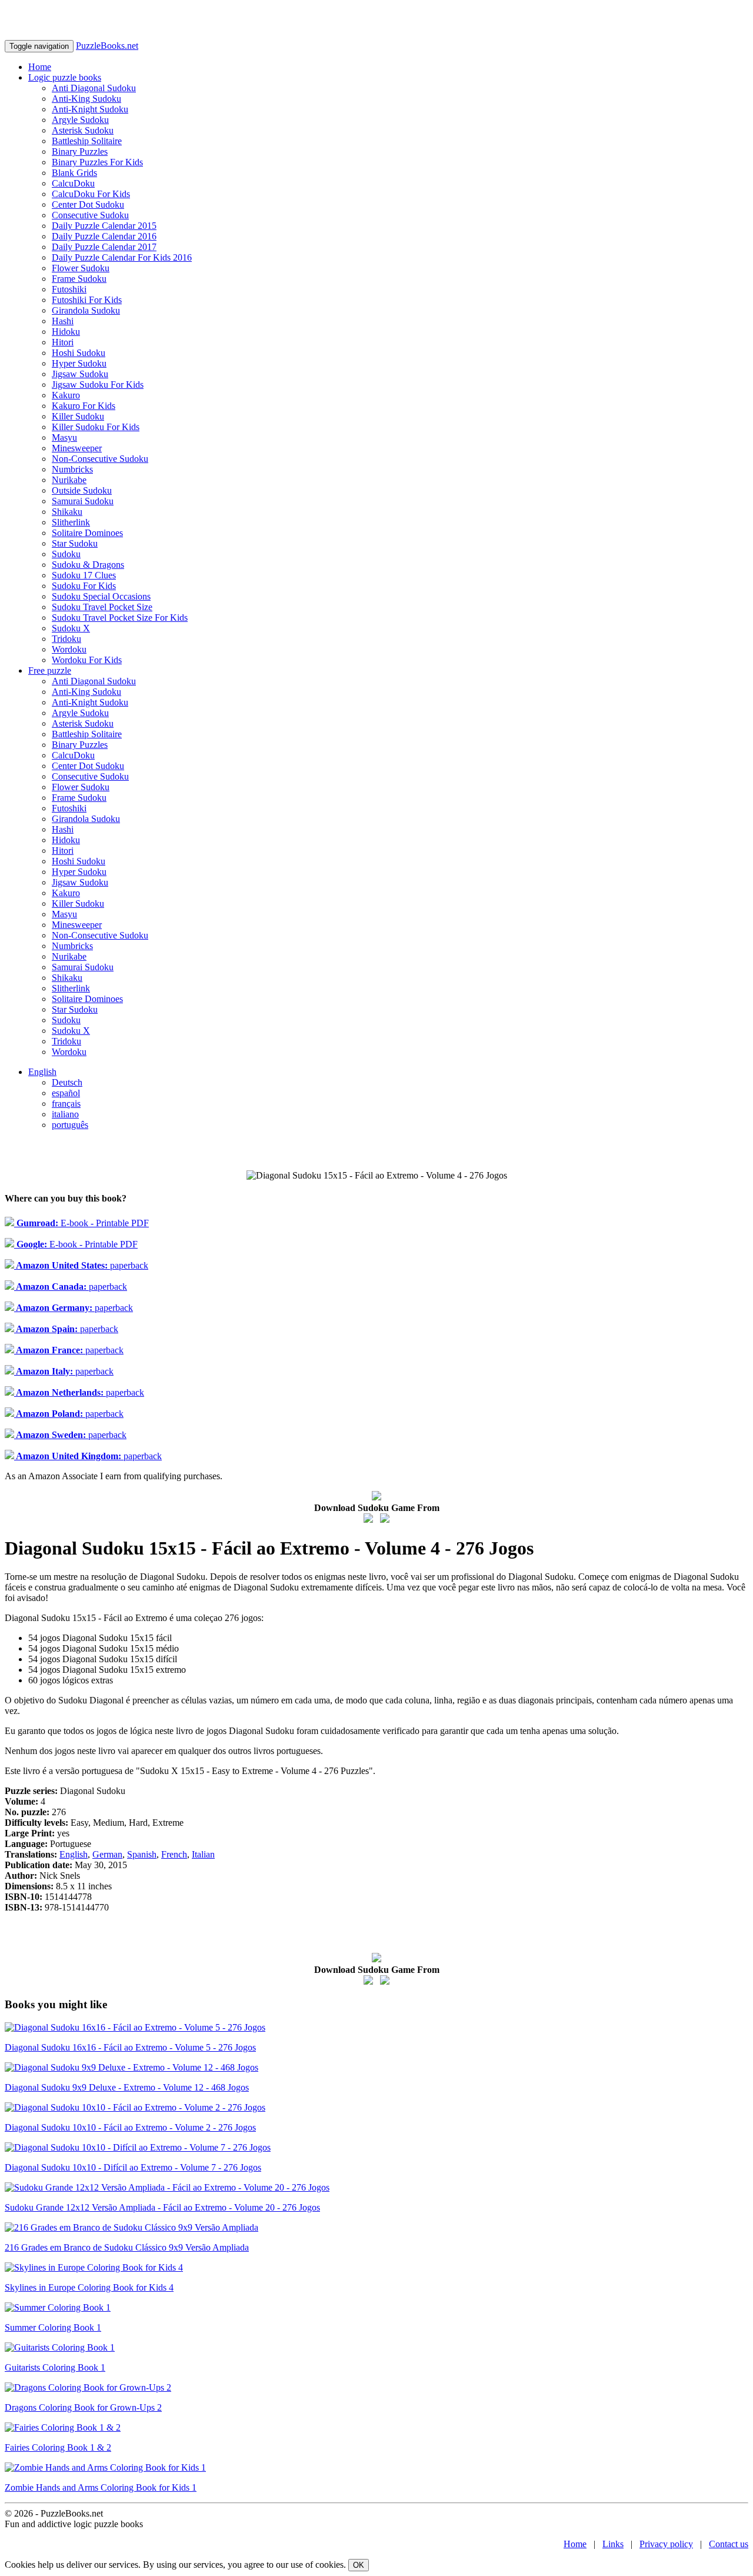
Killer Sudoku (78, 416)
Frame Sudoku (79, 279)
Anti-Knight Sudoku (90, 109)
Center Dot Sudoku (88, 204)
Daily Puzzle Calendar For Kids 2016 (122, 257)
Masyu (64, 437)
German (107, 1854)
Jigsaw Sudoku (80, 374)
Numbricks (72, 469)
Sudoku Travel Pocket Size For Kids (120, 618)
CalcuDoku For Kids (91, 194)
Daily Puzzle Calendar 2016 (104, 236)
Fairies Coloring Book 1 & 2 (58, 2447)
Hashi (63, 321)
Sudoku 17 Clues (84, 575)
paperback (81, 1265)
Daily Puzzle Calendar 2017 (104, 247)
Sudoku (66, 554)
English (42, 1072)
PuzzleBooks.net (107, 46)
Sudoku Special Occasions (101, 596)
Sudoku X (71, 628)
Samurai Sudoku (83, 501)
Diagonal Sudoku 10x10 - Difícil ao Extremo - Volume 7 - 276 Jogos (133, 2167)
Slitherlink (71, 522)
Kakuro (66, 395)
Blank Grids (74, 173)
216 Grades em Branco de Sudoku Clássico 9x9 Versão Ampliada (127, 2247)
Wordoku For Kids (87, 660)
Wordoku (69, 649)
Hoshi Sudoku (79, 353)
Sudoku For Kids (84, 586)
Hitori (63, 342)
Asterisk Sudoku (83, 130)
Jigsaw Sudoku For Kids (98, 385)
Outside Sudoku (82, 490)
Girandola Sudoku (86, 310)
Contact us (729, 2544)
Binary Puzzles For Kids (97, 162)
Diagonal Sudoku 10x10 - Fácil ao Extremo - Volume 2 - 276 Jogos (130, 2127)
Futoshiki (69, 289)
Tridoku (66, 639)
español (66, 1093)
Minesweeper (77, 448)
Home (40, 67)
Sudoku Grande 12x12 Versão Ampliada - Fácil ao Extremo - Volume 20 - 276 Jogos (162, 2207)
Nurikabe (69, 480)
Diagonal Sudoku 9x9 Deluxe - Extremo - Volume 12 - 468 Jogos (127, 2087)
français (66, 1104)
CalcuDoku (73, 183)
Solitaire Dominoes (87, 533)
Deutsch (67, 1082)
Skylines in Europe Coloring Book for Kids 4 (89, 2287)
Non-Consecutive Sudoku (100, 459)
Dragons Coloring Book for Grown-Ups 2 (83, 2407)
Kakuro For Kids (84, 406)
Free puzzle (50, 670)
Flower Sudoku (81, 268)
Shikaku (67, 512)
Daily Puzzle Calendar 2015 (104, 226)
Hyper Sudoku (79, 363)
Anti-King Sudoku (86, 99)
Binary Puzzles (80, 152)
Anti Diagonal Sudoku (94, 88)
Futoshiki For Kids (87, 300)
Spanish (142, 1854)
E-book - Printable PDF (81, 1223)
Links (613, 2544)
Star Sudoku (75, 543)
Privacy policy (666, 2544)
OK (359, 2565)
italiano (65, 1114)
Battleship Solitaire (87, 141)
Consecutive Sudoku (90, 215)
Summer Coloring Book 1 (53, 2327)
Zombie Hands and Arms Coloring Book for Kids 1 (101, 2487)
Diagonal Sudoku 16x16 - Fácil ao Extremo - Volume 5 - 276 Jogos (130, 2047)
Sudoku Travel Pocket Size (102, 607)
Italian (203, 1854)
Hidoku (66, 332)
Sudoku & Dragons (88, 565)
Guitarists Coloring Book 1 (55, 2367)
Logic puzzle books (65, 77)
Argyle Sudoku (80, 120)
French (174, 1854)
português (70, 1125)
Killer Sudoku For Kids (96, 427)
